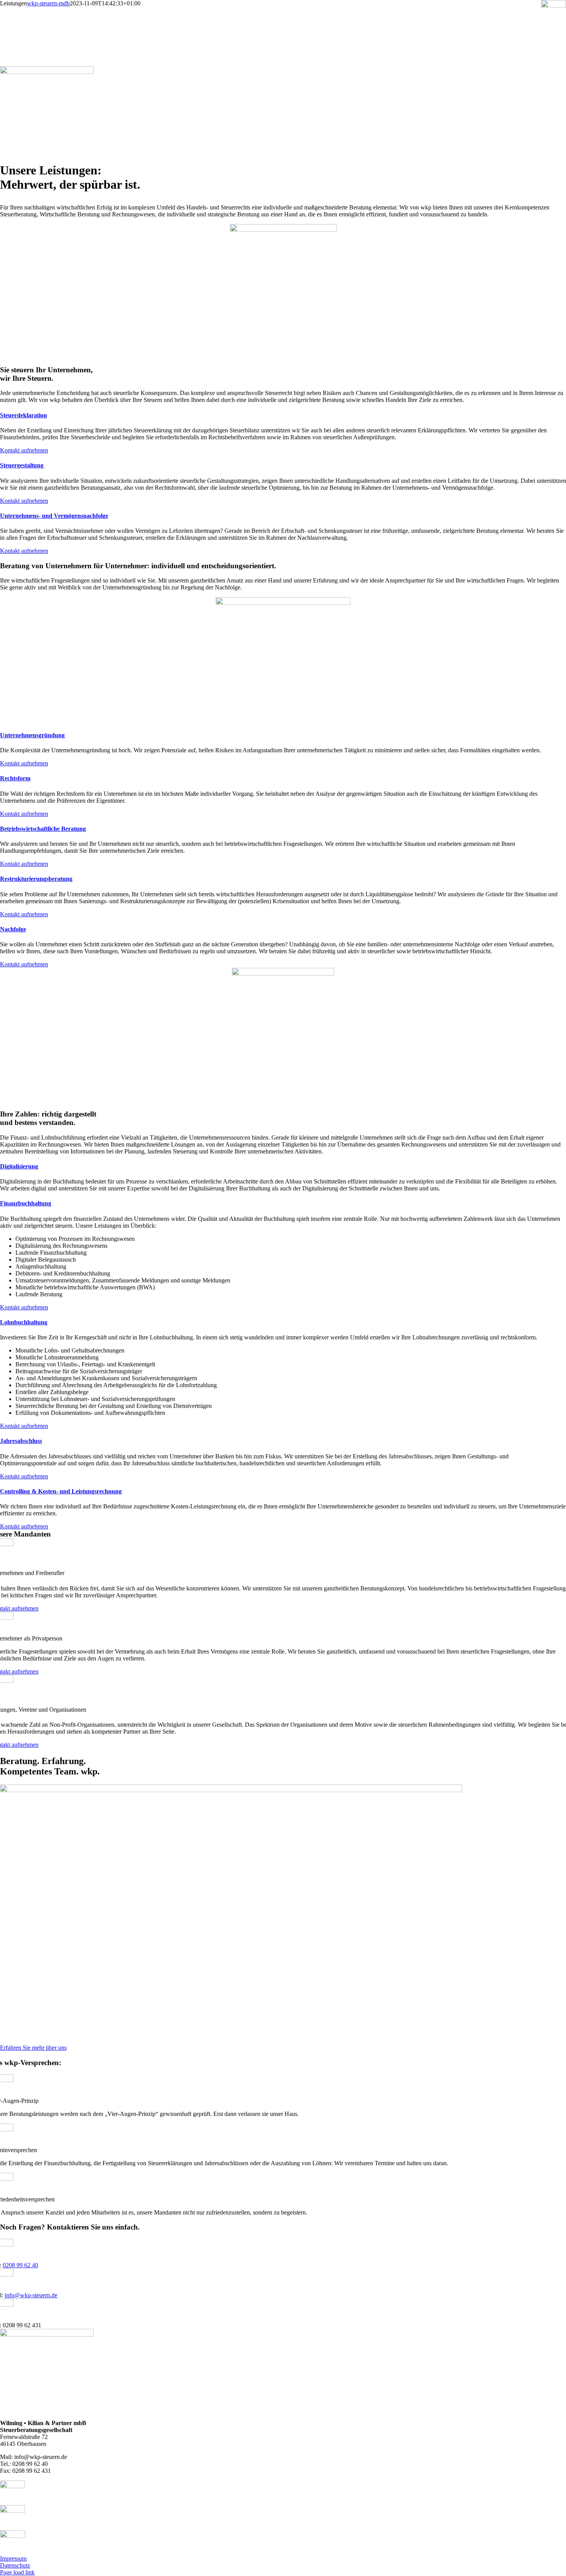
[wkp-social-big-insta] (13, 2536)
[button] (23, 415)
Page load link (17, 2572)
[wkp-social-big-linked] (13, 2511)
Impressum (13, 2558)
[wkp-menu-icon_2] (553, 6)
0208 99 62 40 (20, 2265)
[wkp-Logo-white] (47, 72)
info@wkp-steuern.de (31, 2295)
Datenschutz (15, 2565)
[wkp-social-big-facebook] (13, 2486)
